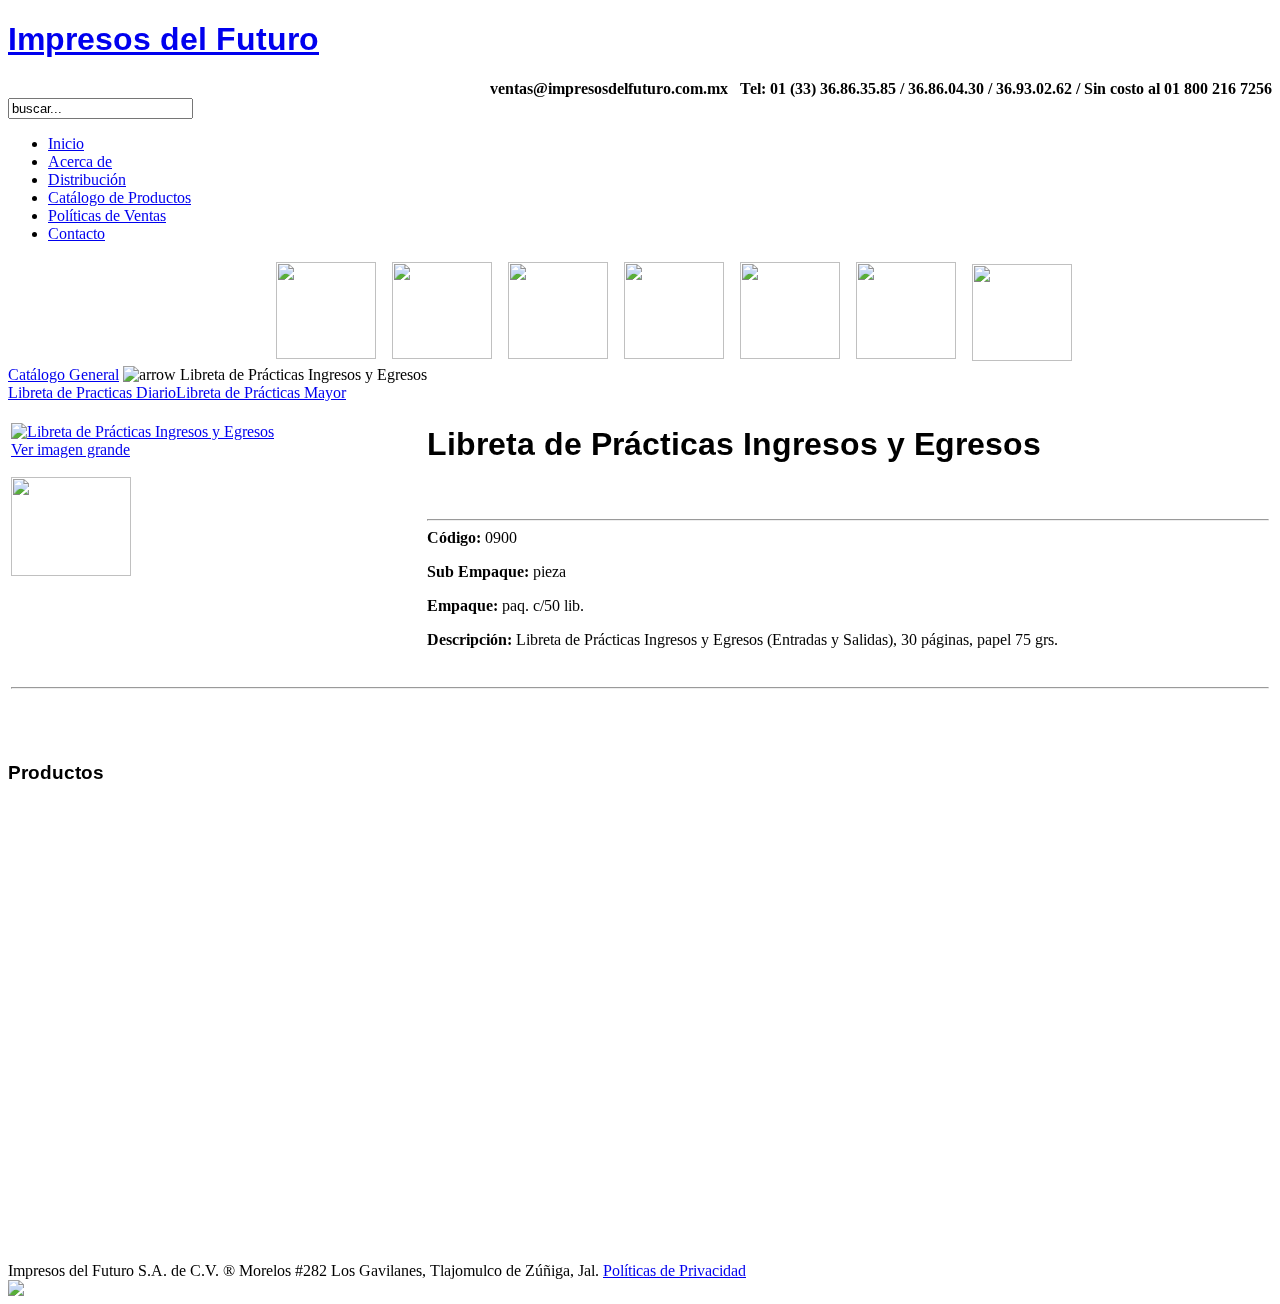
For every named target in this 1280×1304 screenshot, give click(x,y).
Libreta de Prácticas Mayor (261, 392)
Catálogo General (63, 374)
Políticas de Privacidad (674, 1270)
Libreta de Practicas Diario (92, 392)
